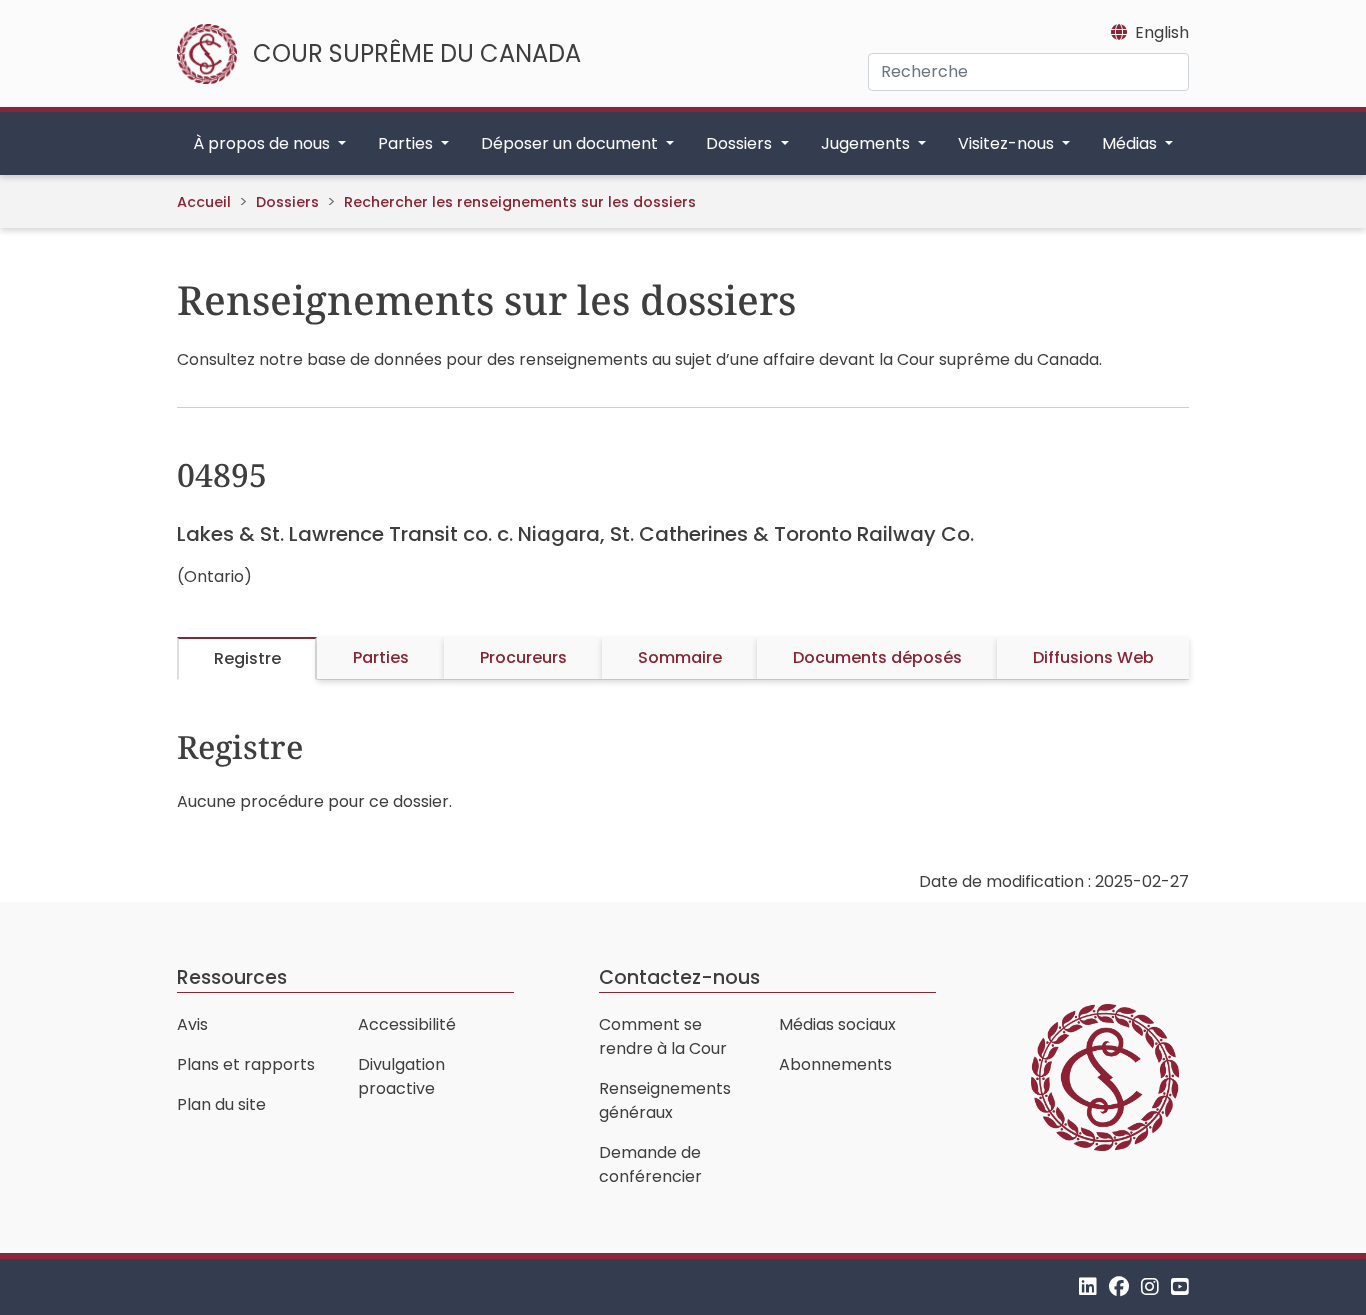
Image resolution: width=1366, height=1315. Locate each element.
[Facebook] (1119, 1286)
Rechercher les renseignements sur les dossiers (520, 202)
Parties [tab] (381, 657)
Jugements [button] (867, 143)
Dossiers (287, 202)
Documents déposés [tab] (877, 657)
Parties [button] (407, 143)
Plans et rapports (246, 1064)
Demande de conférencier (650, 1164)
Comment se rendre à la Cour (663, 1036)
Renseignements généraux (665, 1100)
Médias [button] (1131, 143)
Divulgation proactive (401, 1076)
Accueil (204, 202)
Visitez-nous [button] (1008, 143)
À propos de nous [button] (263, 143)
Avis (192, 1024)
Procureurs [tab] (523, 657)
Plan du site (221, 1104)
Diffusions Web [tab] (1093, 657)
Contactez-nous (679, 977)
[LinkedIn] (1088, 1286)
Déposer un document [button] (571, 143)
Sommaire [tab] (680, 657)
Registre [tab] (247, 658)
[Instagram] (1150, 1286)
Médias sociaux (837, 1024)
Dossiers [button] (741, 143)
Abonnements (835, 1064)
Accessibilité (407, 1024)
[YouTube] (1180, 1286)
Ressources (232, 977)
